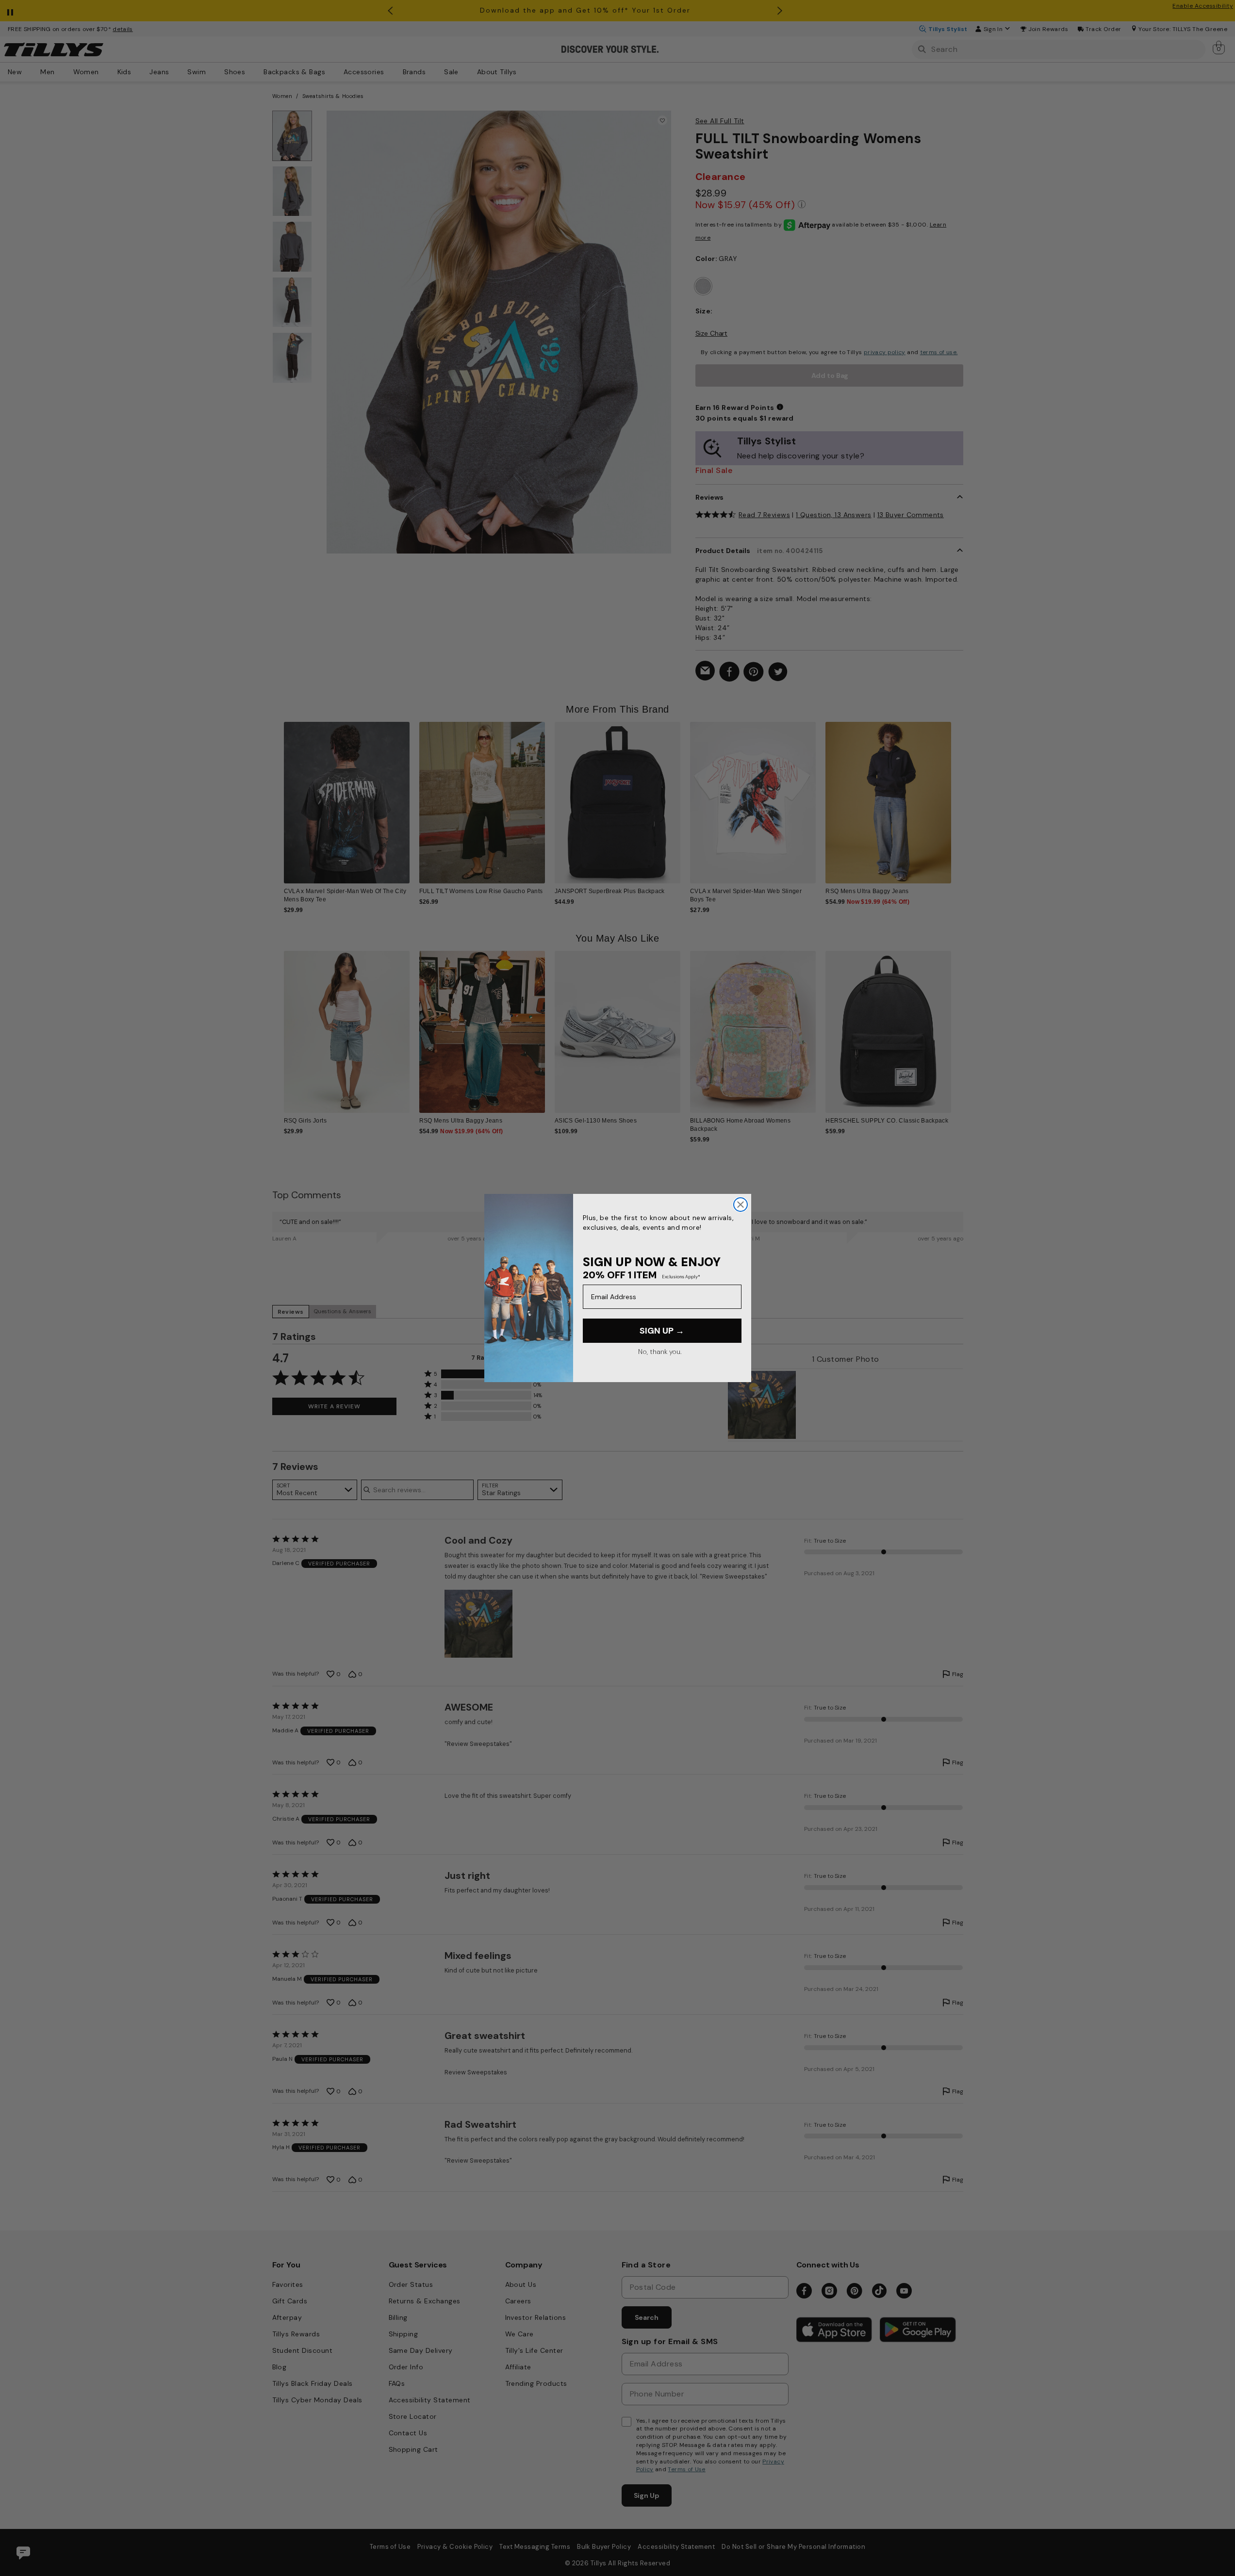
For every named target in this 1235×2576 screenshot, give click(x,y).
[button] (958, 795)
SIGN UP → (662, 1331)
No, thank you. (660, 1352)
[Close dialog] (741, 1205)
